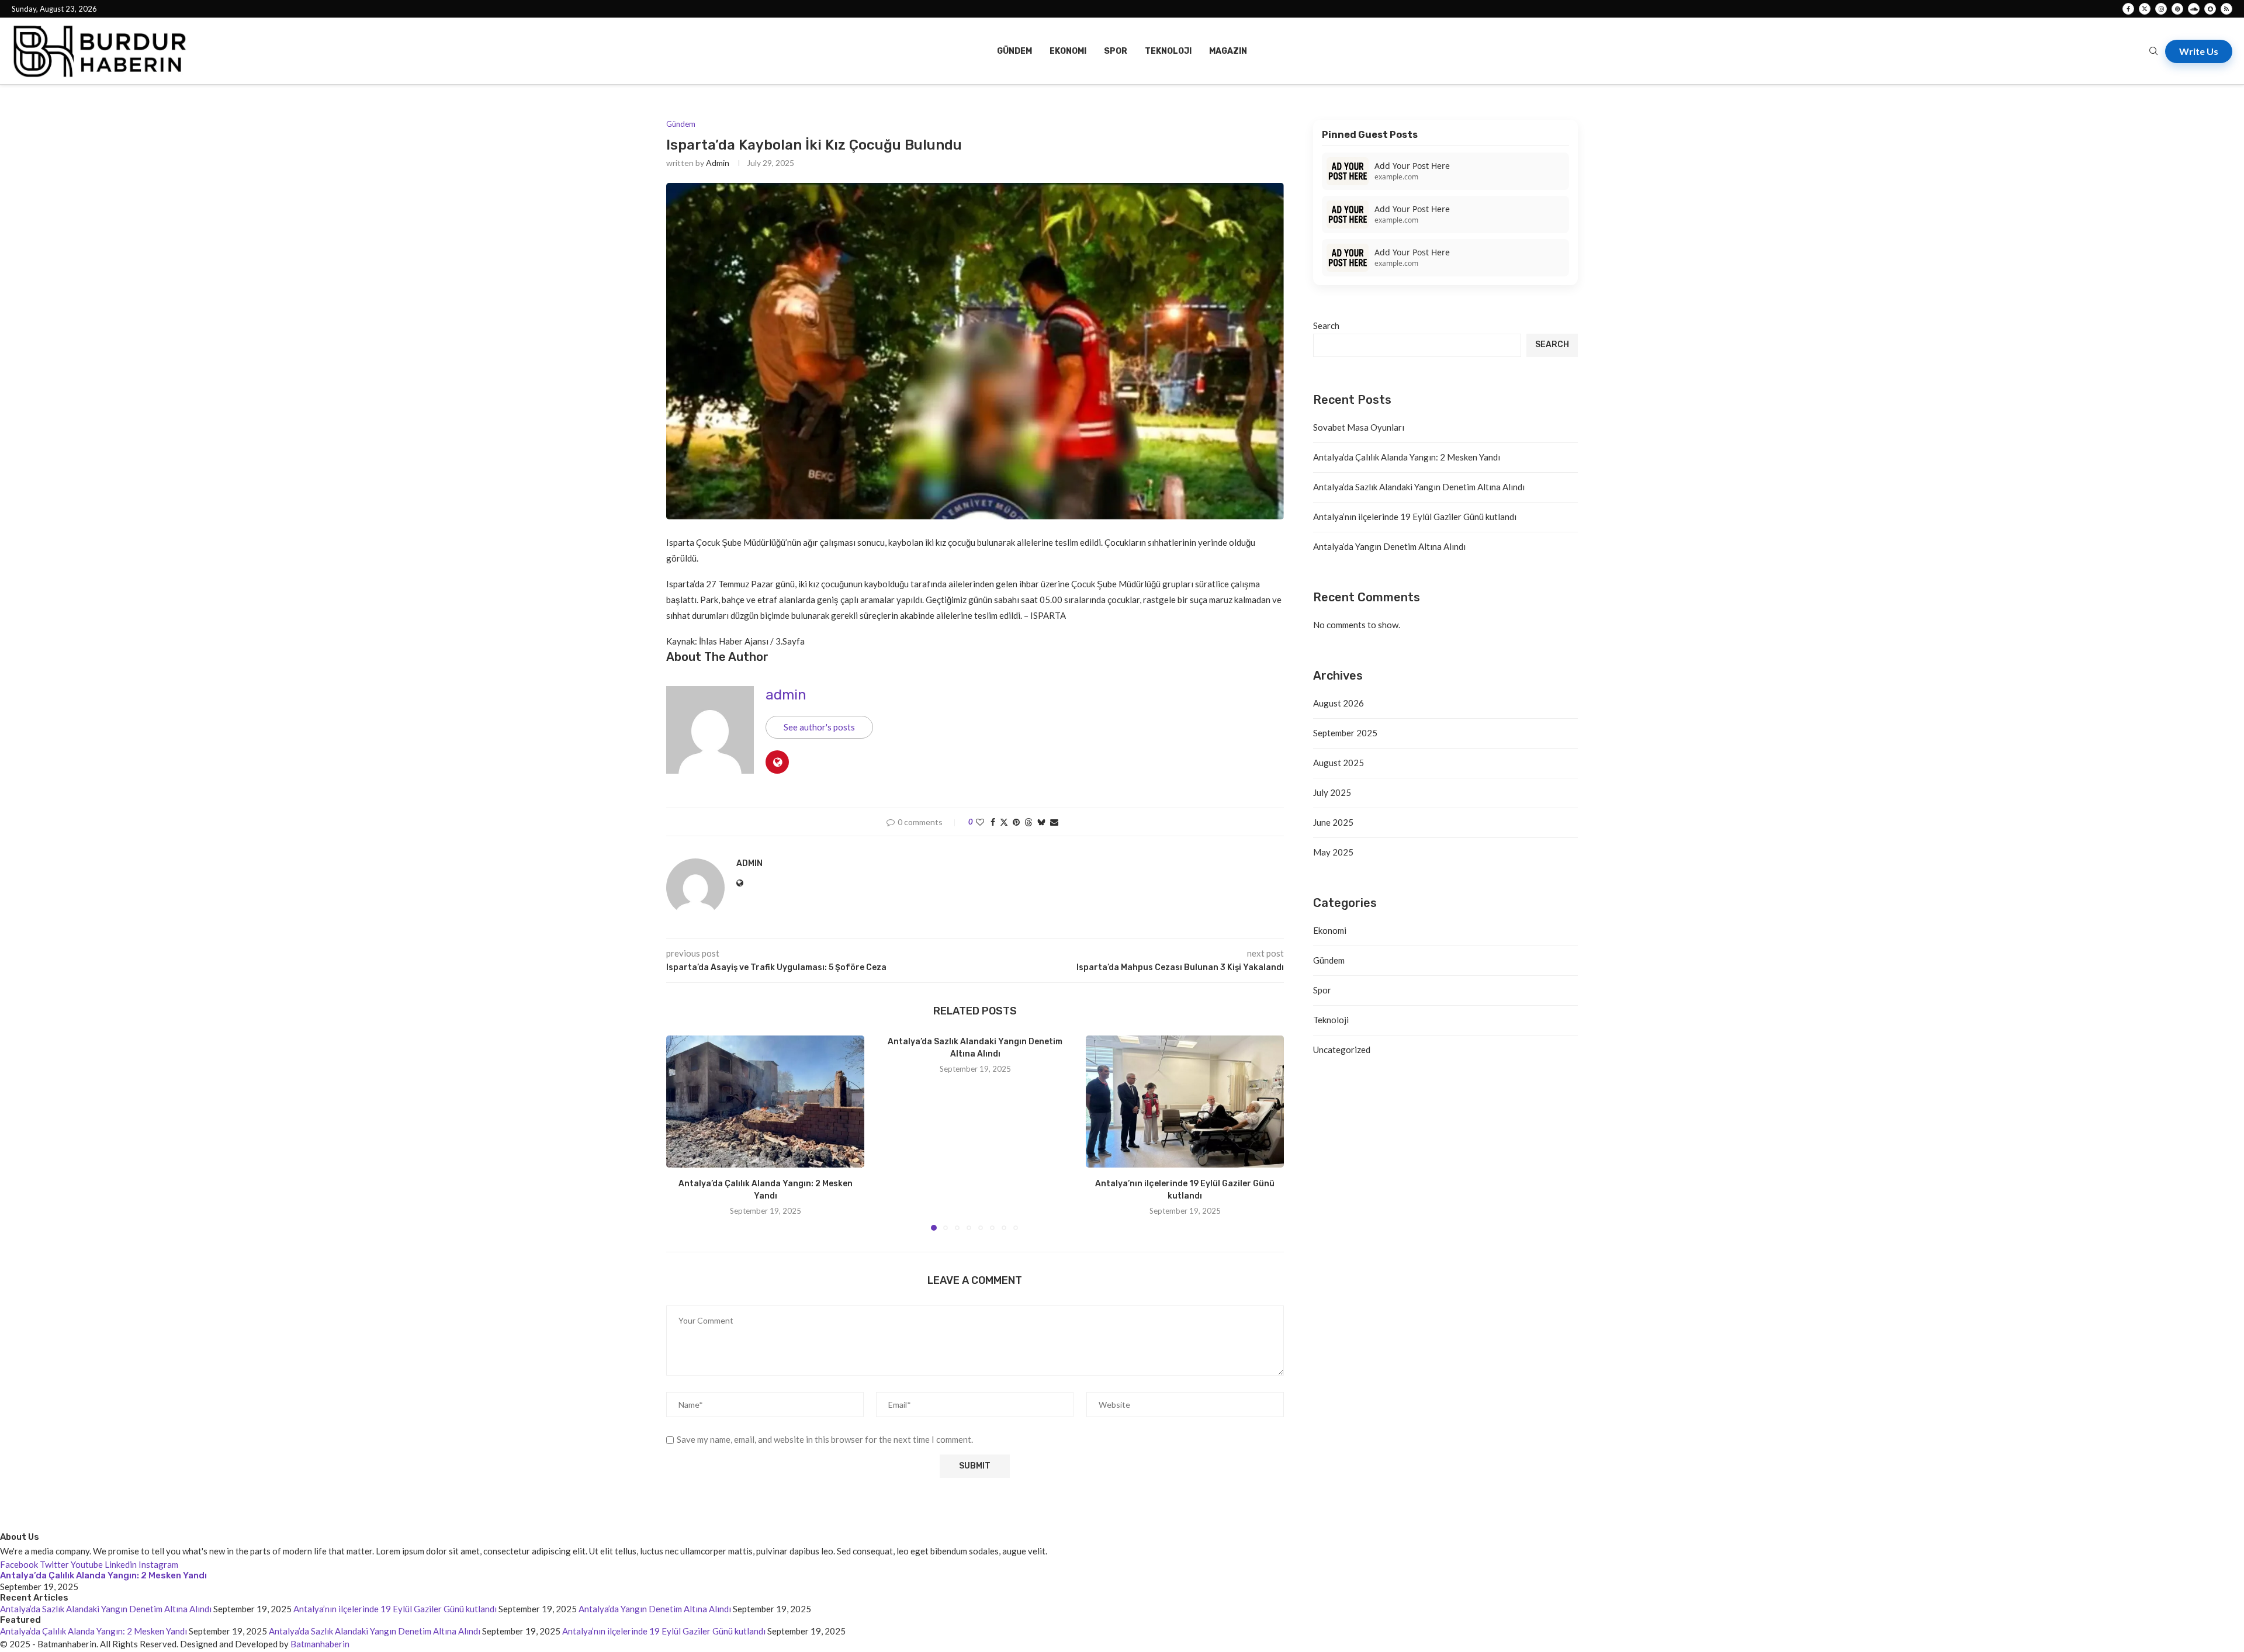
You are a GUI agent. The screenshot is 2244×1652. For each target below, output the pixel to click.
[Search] (2153, 52)
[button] (682, 1132)
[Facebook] (2128, 9)
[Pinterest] (2177, 9)
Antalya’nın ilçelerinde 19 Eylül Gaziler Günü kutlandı (1415, 517)
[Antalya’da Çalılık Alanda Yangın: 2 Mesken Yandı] (765, 1102)
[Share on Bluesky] (1041, 822)
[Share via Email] (1054, 822)
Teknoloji (1168, 51)
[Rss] (2226, 9)
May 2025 (1333, 852)
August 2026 (1339, 703)
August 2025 (1339, 763)
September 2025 (1345, 733)
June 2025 (1333, 822)
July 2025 (1332, 792)
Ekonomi (1068, 51)
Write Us (2199, 51)
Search (1326, 325)
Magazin (1228, 51)
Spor (1116, 51)
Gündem (1014, 51)
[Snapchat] (2210, 9)
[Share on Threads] (1028, 822)
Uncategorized (1342, 1050)
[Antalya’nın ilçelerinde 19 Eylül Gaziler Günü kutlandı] (1185, 1102)
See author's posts (819, 727)
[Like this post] (980, 822)
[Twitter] (2145, 9)
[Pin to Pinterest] (1016, 822)
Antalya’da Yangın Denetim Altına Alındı (1389, 546)
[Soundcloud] (2194, 9)
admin (718, 163)
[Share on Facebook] (993, 822)
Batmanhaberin (320, 1644)
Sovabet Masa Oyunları (1359, 427)
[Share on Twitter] (1004, 822)
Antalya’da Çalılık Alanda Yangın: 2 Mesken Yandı (1407, 457)
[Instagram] (2161, 9)
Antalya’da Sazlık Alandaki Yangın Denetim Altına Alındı (1419, 487)
